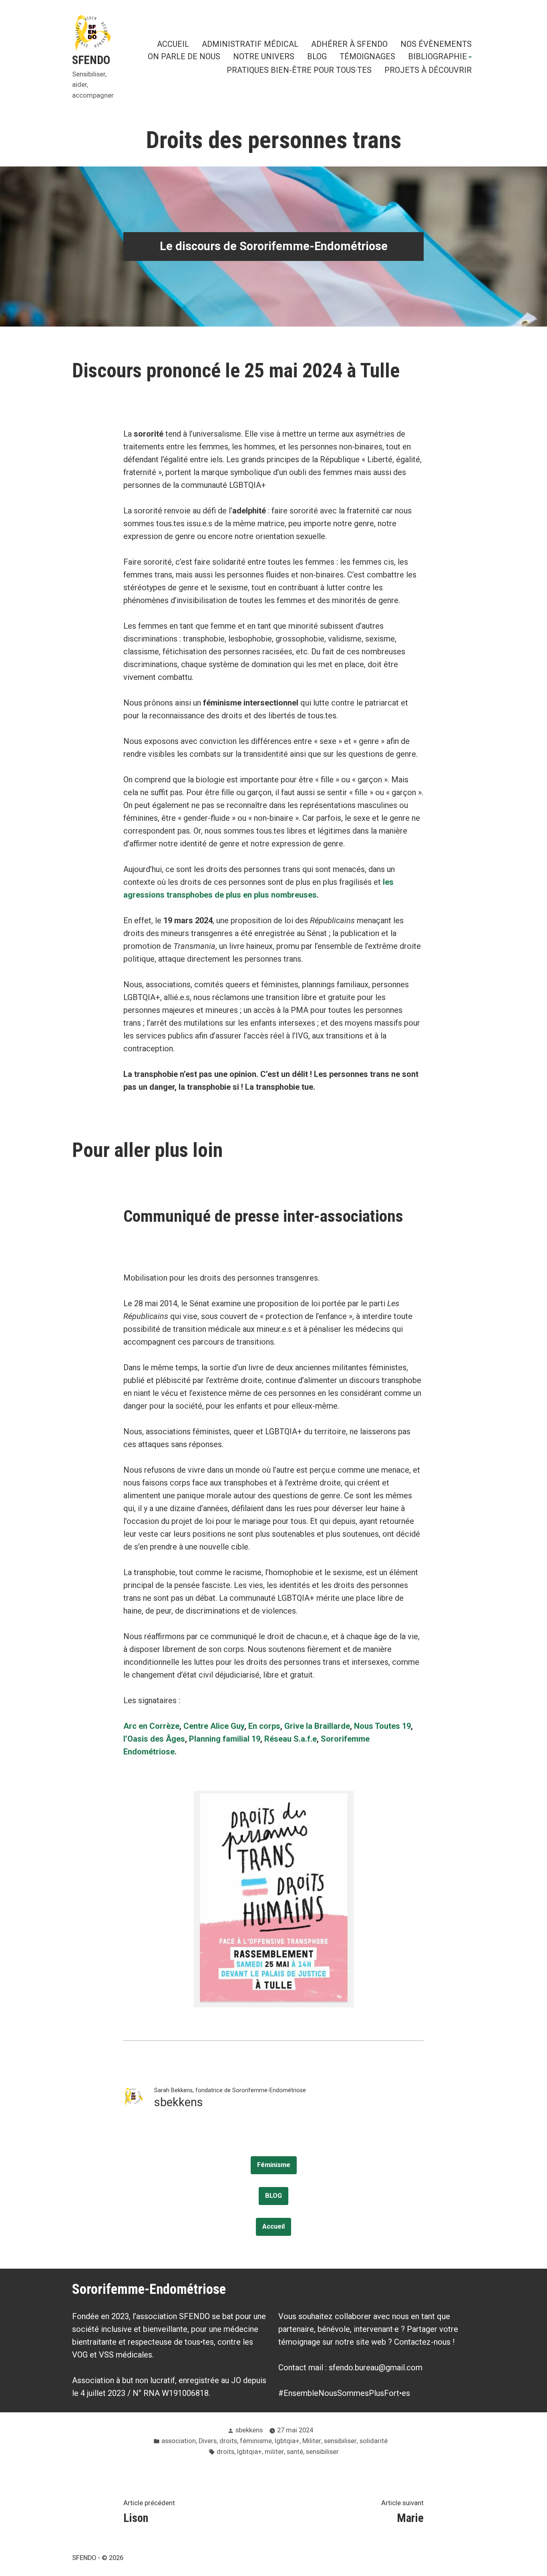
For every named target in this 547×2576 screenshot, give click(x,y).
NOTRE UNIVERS (264, 57)
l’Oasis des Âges (154, 1739)
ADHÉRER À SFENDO (349, 44)
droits (228, 2441)
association (179, 2441)
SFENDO (91, 60)
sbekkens (249, 2430)
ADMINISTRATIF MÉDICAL (250, 44)
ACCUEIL (173, 44)
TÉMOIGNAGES (367, 57)
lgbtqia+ (287, 2441)
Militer (312, 2441)
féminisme (256, 2441)
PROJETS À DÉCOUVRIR (428, 70)
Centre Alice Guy (214, 1726)
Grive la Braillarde (317, 1726)
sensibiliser (340, 2441)
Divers (208, 2441)
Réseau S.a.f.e (291, 1739)
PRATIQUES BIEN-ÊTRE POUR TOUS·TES (299, 70)
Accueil (273, 2226)
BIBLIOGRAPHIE (437, 57)
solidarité (374, 2441)
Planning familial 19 (225, 1739)
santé (295, 2452)
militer (274, 2452)
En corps (264, 1726)
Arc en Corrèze (151, 1726)
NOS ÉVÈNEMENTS (436, 44)
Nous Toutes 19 (382, 1726)
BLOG (317, 57)
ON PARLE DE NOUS (184, 57)
